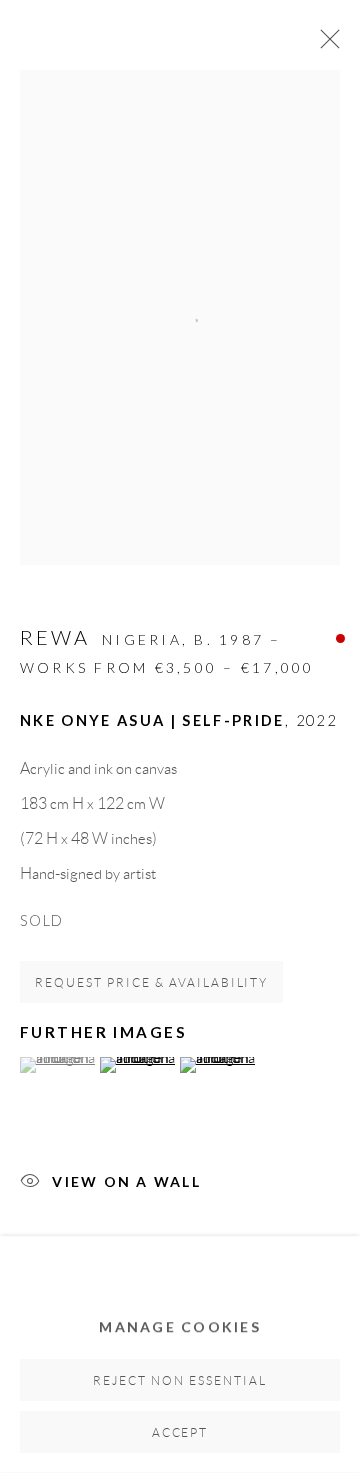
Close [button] (325, 45)
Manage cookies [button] (180, 1326)
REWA (55, 637)
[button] (57, 1065)
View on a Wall (126, 1181)
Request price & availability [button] (151, 982)
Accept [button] (180, 1432)
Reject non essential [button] (180, 1380)
